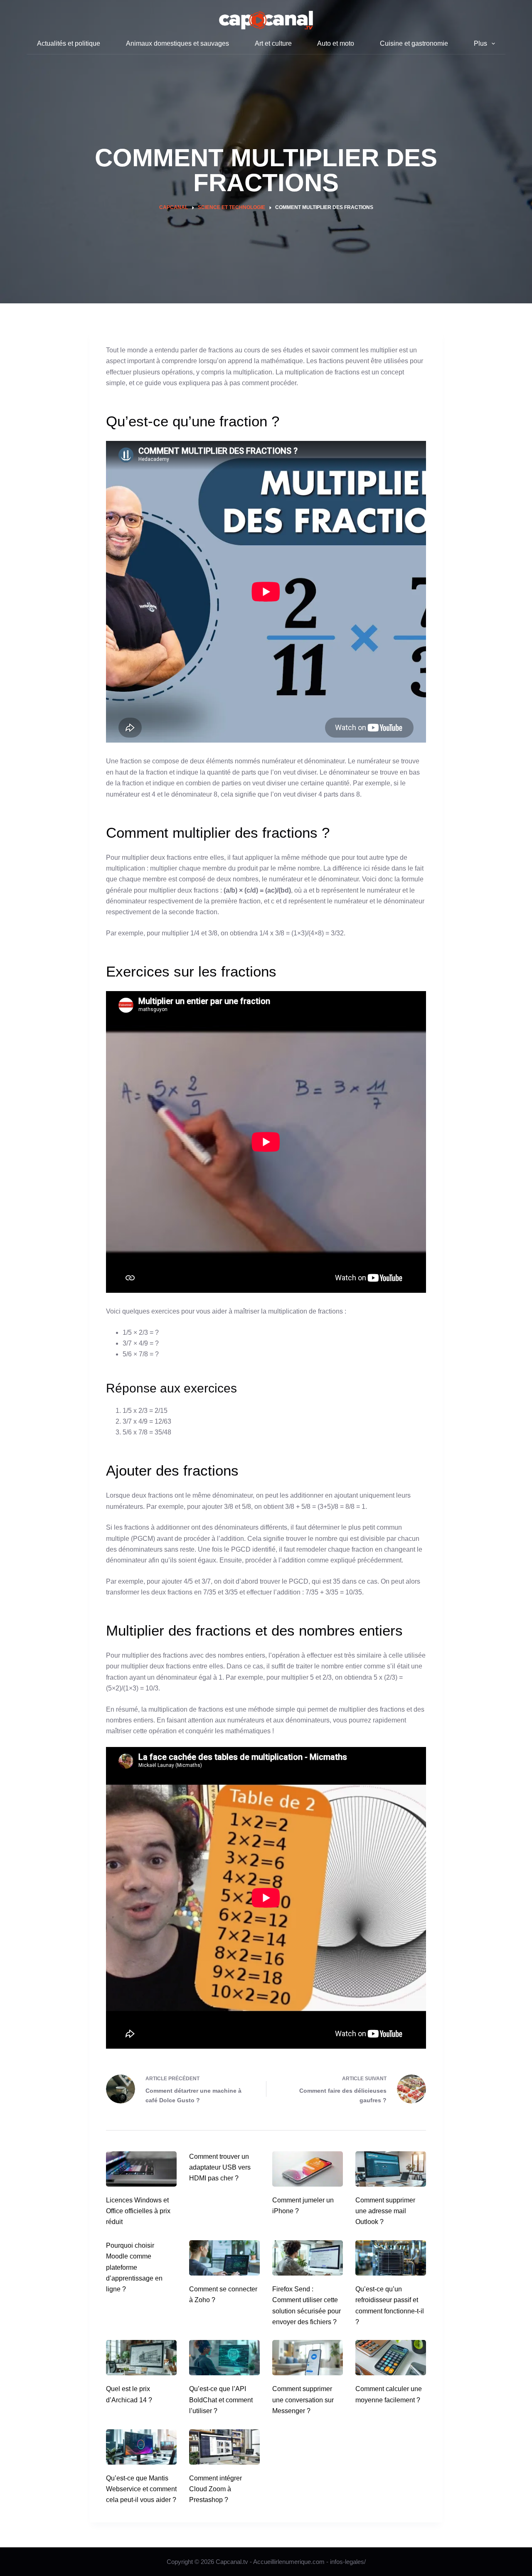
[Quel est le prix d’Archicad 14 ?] (141, 2358)
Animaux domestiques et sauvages (177, 43)
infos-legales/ (348, 2562)
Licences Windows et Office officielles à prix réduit (138, 2211)
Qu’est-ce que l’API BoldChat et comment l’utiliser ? (221, 2400)
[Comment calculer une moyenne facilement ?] (391, 2358)
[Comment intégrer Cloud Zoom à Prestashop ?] (224, 2447)
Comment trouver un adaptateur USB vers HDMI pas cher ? (220, 2168)
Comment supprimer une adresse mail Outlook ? (385, 2211)
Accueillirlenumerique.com (289, 2562)
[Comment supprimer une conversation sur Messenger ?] (308, 2358)
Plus (480, 43)
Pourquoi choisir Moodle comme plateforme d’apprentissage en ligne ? (134, 2267)
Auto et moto (336, 43)
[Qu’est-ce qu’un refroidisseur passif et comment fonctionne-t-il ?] (391, 2258)
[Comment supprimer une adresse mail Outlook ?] (391, 2169)
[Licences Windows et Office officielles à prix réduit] (141, 2169)
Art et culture (273, 43)
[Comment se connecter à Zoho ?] (224, 2258)
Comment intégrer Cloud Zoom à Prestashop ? (216, 2489)
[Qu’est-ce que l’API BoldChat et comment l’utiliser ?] (224, 2358)
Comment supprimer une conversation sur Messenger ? (303, 2400)
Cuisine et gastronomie (414, 43)
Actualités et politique (69, 43)
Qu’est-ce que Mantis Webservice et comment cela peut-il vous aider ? (141, 2489)
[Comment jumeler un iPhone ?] (308, 2169)
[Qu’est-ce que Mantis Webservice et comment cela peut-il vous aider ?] (141, 2447)
